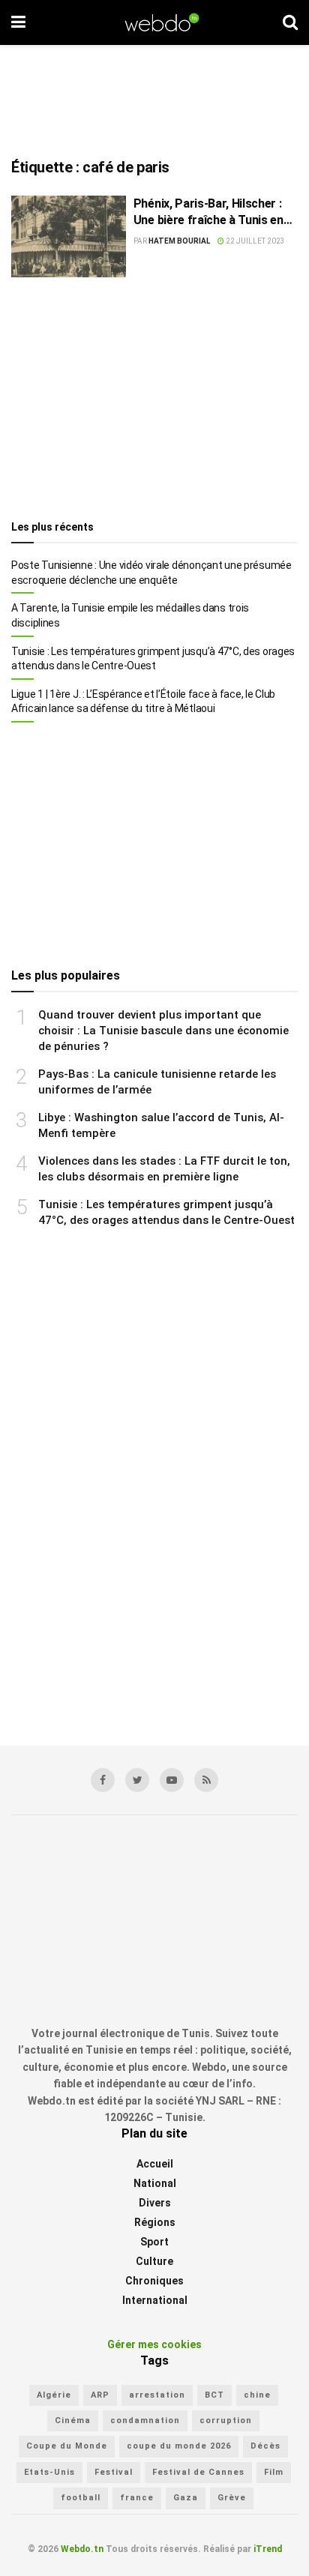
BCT (214, 2395)
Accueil (155, 2164)
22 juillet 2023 (255, 241)
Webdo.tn (82, 2549)
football (81, 2498)
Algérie (54, 2395)
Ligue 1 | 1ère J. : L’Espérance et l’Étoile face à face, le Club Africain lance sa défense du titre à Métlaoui (143, 702)
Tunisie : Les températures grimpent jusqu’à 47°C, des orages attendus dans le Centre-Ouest (153, 659)
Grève (232, 2498)
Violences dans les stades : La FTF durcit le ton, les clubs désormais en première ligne (164, 1169)
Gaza (186, 2498)
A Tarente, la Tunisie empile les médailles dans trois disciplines (130, 615)
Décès (265, 2446)
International (155, 2300)
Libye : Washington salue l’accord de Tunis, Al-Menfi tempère (161, 1125)
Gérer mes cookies (154, 2344)
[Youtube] (172, 1780)
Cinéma (73, 2420)
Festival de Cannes (198, 2472)
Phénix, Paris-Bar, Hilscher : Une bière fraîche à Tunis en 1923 (208, 213)
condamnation (145, 2420)
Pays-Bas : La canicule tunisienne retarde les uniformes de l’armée (157, 1082)
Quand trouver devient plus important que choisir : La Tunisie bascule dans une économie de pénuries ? (163, 1031)
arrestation (157, 2395)
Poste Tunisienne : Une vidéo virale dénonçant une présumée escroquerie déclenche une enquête (151, 573)
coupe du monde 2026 (179, 2446)
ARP (100, 2395)
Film (274, 2472)
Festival (114, 2472)
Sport (154, 2242)
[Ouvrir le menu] (18, 22)
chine (257, 2395)
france (137, 2498)
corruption (226, 2420)
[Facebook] (103, 1780)
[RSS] (206, 1780)
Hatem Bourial (179, 241)
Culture (154, 2261)
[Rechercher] (290, 22)
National (155, 2183)
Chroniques (154, 2281)
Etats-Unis (49, 2472)
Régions (155, 2222)
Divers (155, 2203)
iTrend (268, 2549)
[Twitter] (137, 1780)
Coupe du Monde (67, 2446)
